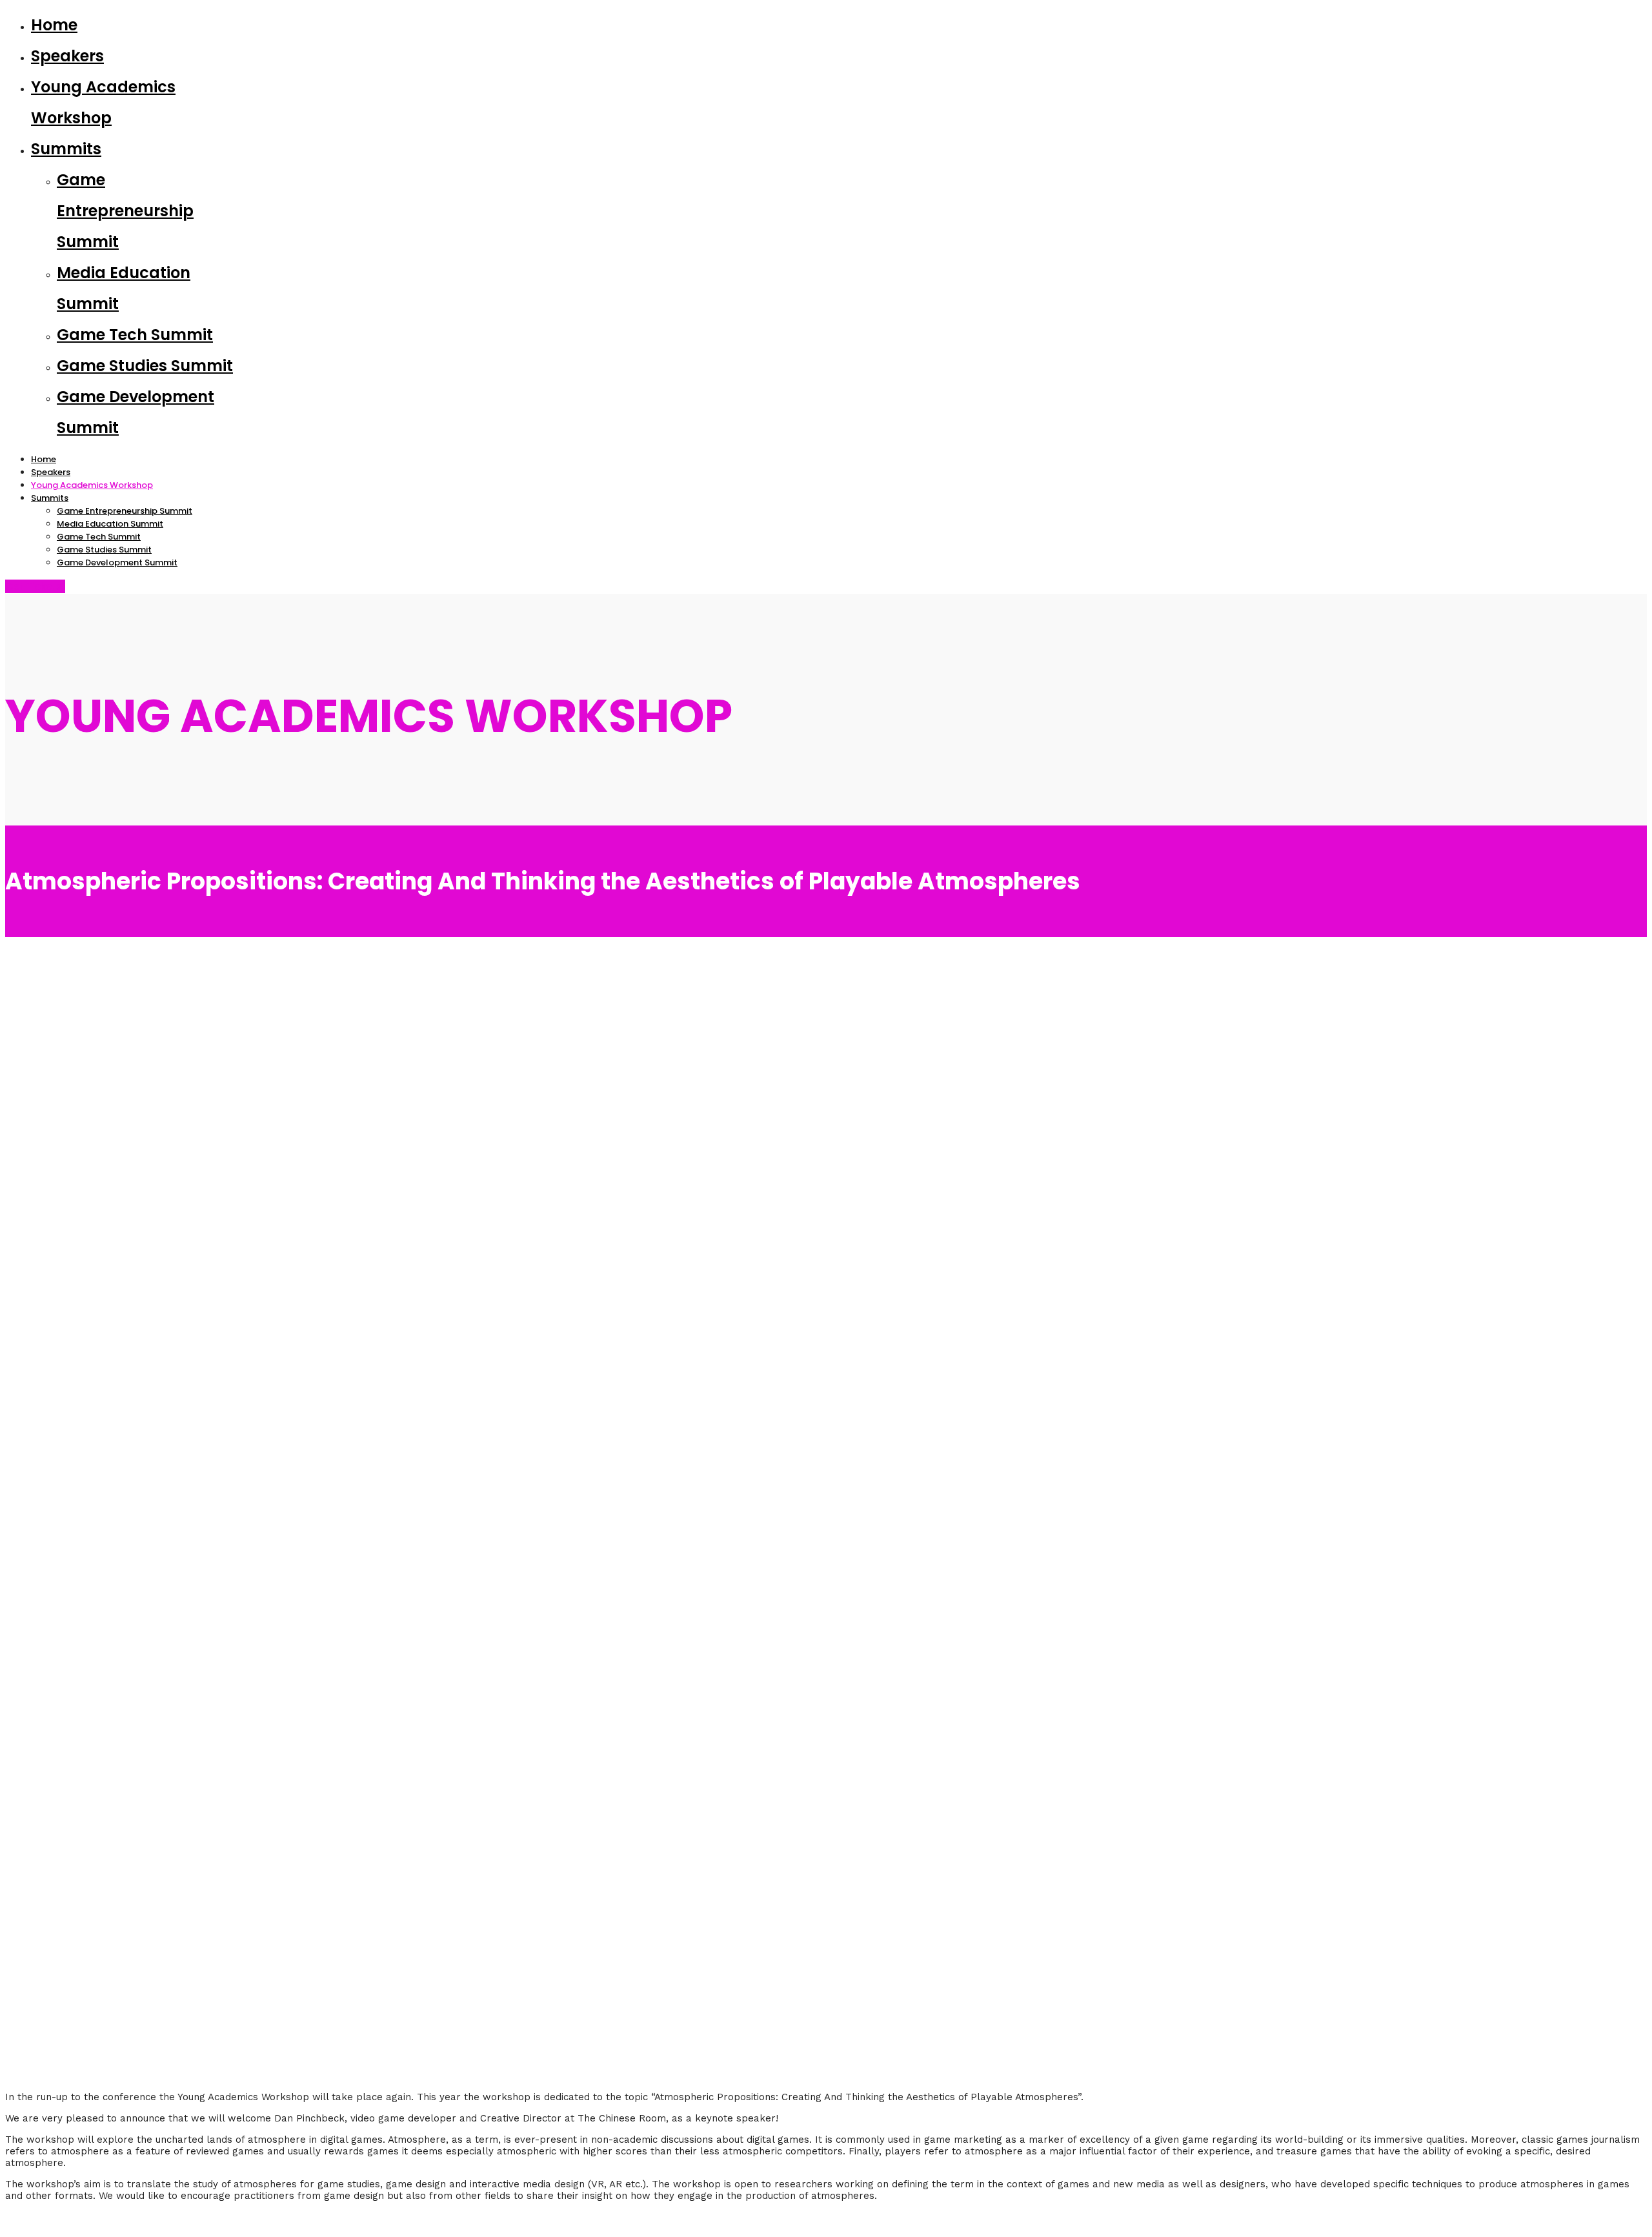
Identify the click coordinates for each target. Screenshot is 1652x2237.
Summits (66, 149)
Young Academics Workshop (92, 485)
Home (54, 25)
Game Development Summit (117, 562)
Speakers (67, 56)
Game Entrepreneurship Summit (125, 211)
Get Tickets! (35, 586)
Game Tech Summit (135, 335)
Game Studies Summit (145, 366)
